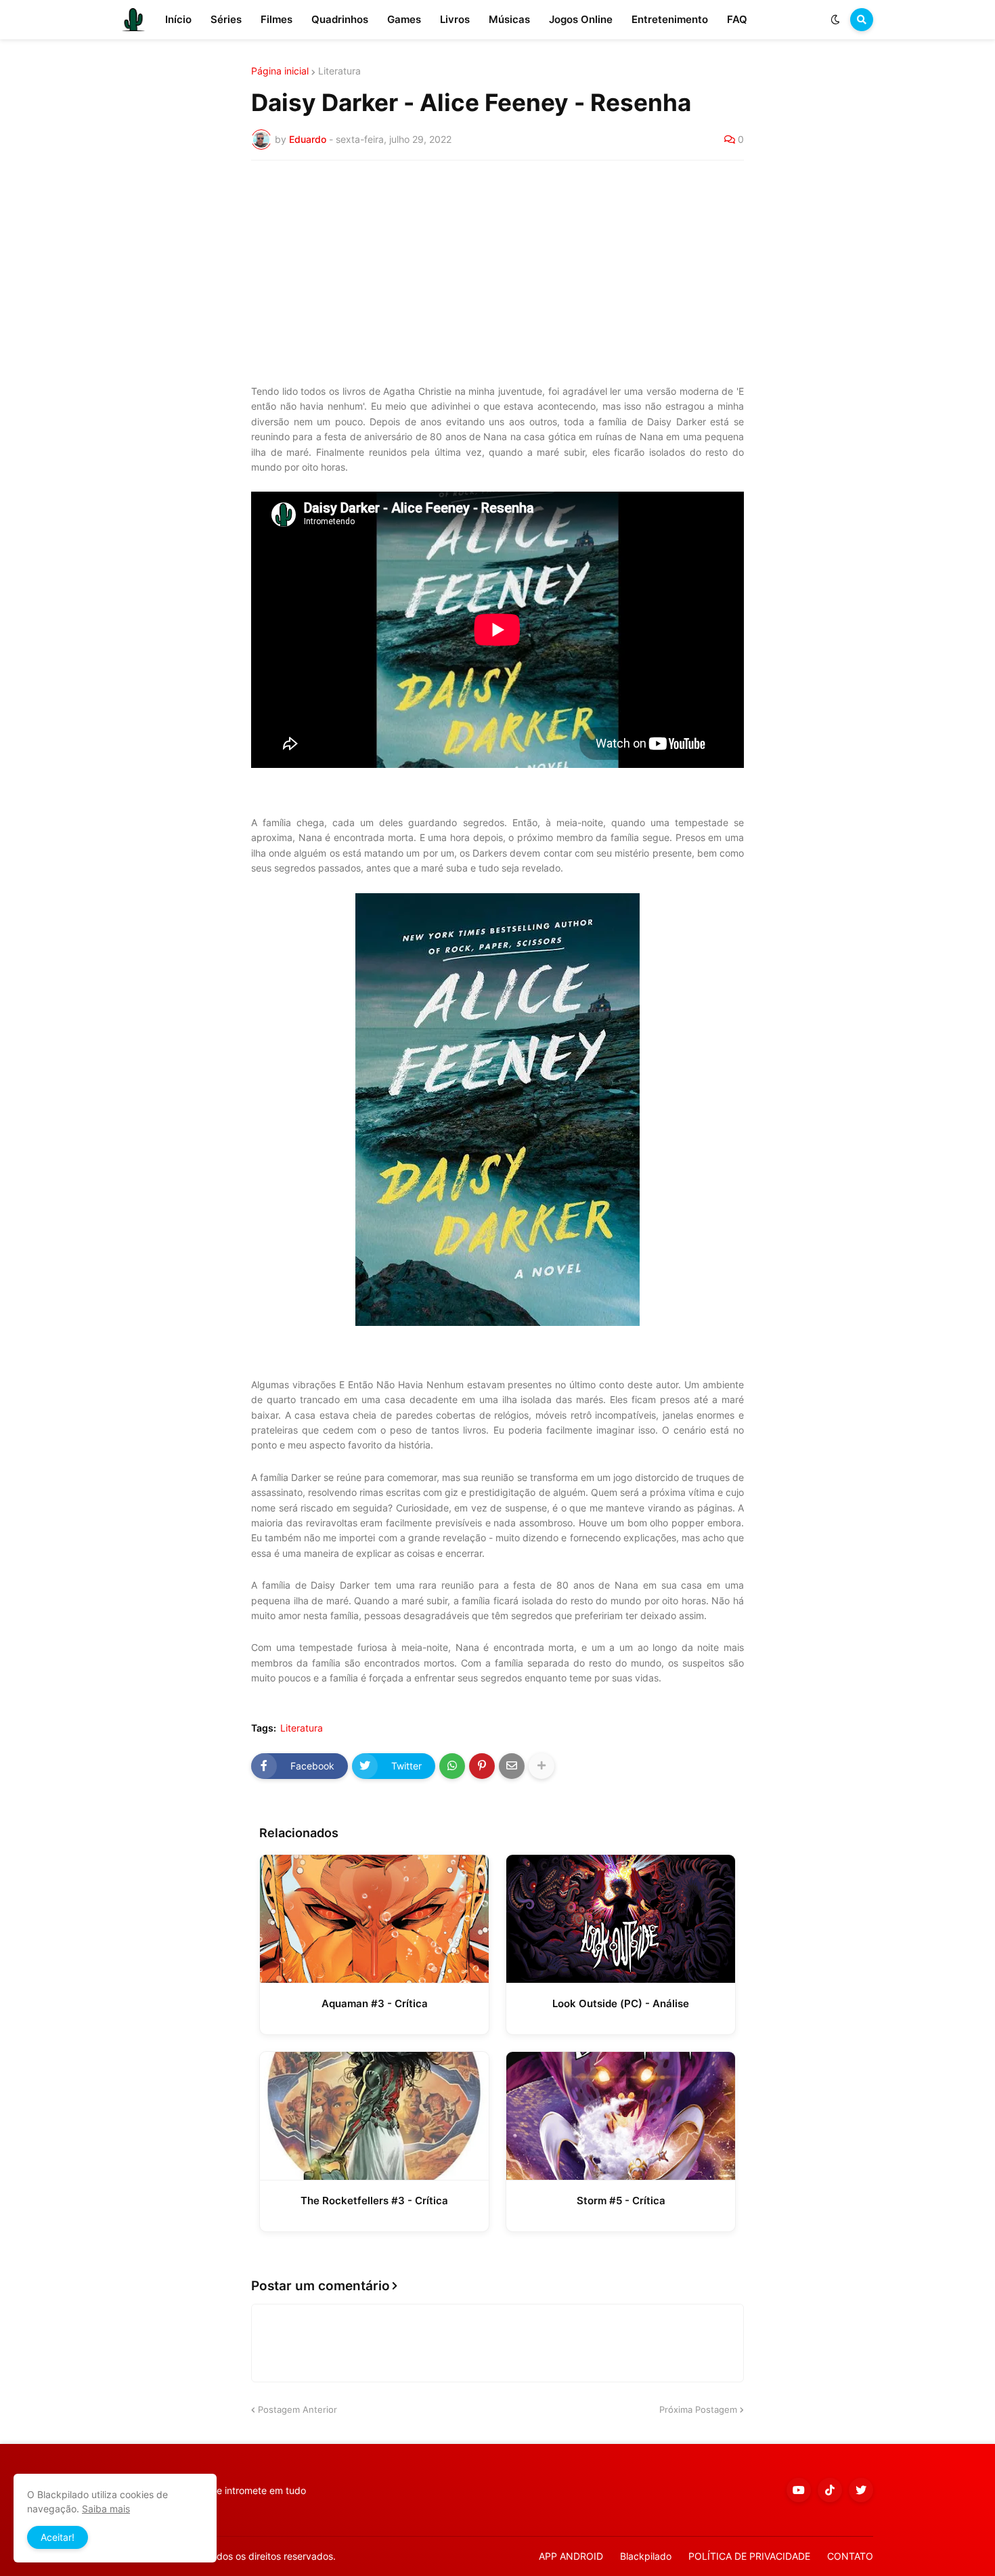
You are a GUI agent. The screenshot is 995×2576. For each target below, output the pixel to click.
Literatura (339, 71)
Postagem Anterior (297, 2409)
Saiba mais (106, 2509)
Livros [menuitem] (455, 19)
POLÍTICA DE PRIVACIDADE (749, 2556)
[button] (835, 20)
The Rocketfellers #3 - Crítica (374, 2201)
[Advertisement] (497, 272)
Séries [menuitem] (226, 19)
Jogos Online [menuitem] (581, 19)
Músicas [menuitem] (509, 19)
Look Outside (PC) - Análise (621, 2003)
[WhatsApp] (452, 1766)
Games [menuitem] (404, 19)
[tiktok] (830, 2490)
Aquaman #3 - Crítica (375, 2003)
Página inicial (280, 71)
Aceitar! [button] (58, 2537)
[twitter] (861, 2490)
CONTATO (850, 2556)
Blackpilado (646, 2556)
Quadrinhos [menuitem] (340, 19)
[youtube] (799, 2490)
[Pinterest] (482, 1766)
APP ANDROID (571, 2556)
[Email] (512, 1766)
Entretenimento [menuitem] (670, 19)
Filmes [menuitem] (277, 19)
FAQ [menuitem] (737, 19)
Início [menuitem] (178, 19)
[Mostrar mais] (541, 1766)
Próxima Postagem (698, 2409)
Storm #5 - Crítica (621, 2201)
